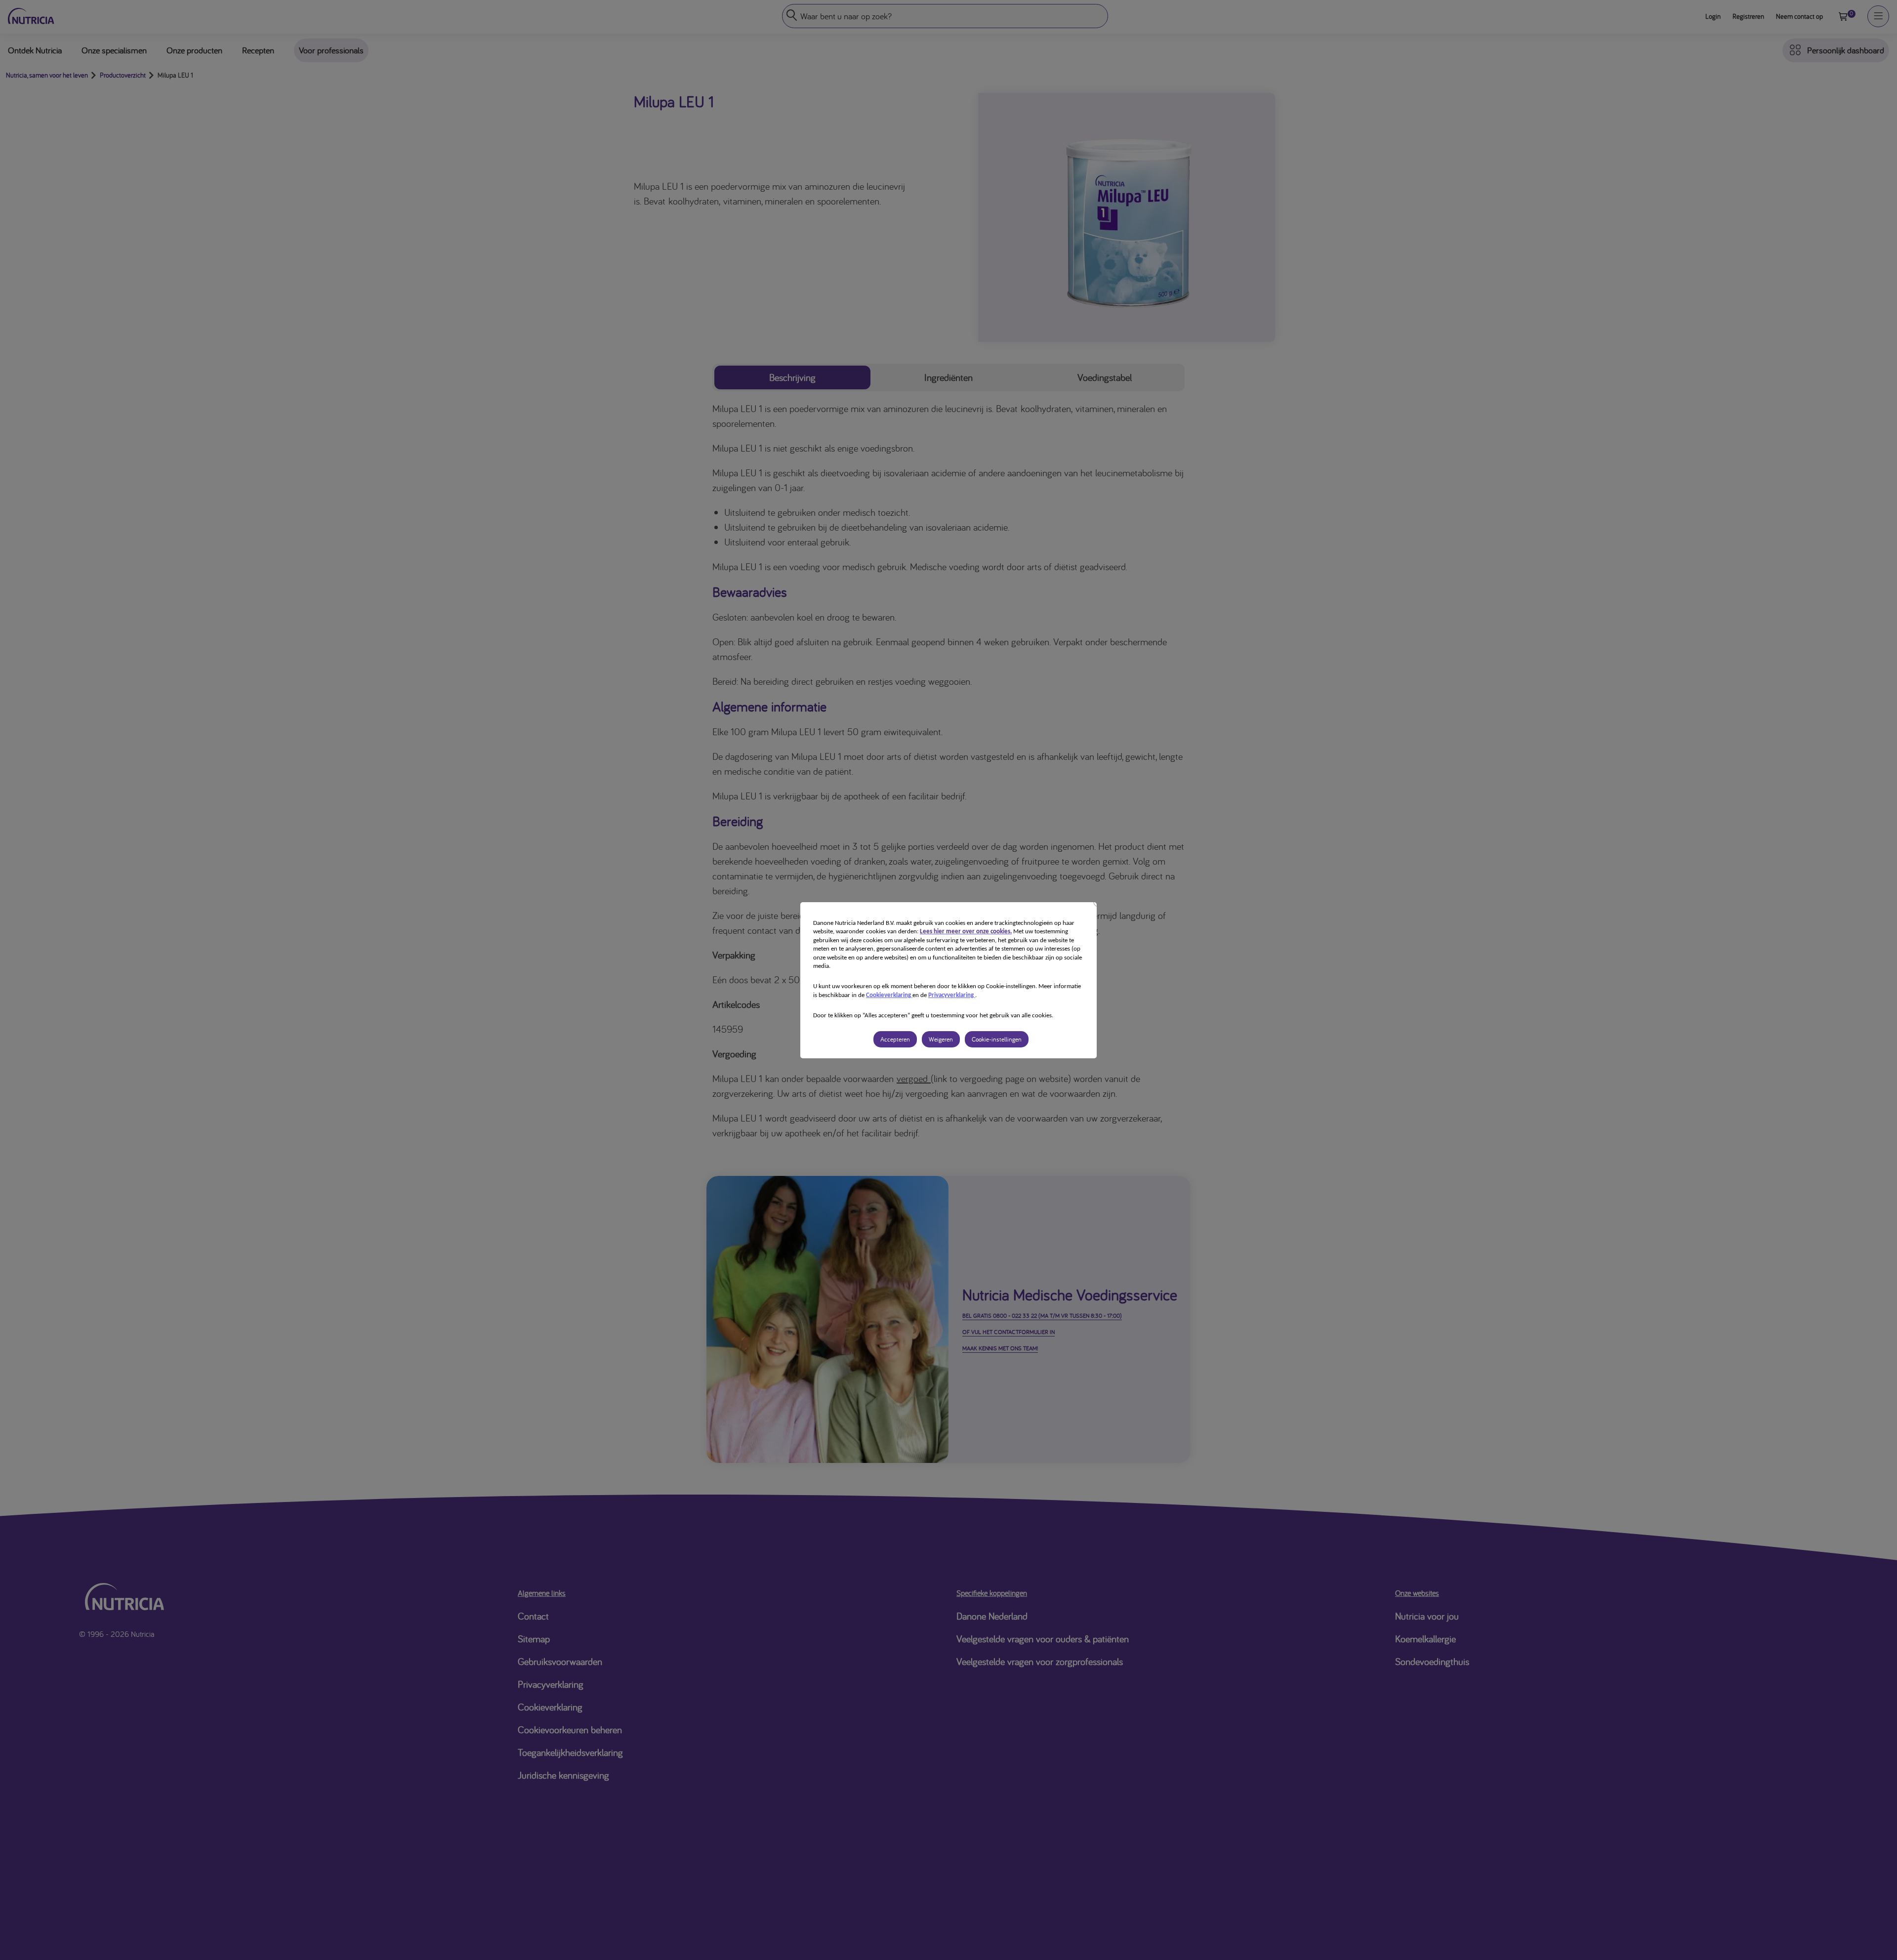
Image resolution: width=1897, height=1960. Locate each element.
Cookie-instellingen (997, 1039)
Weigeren (941, 1039)
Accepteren (895, 1039)
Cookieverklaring (889, 995)
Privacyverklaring (952, 995)
